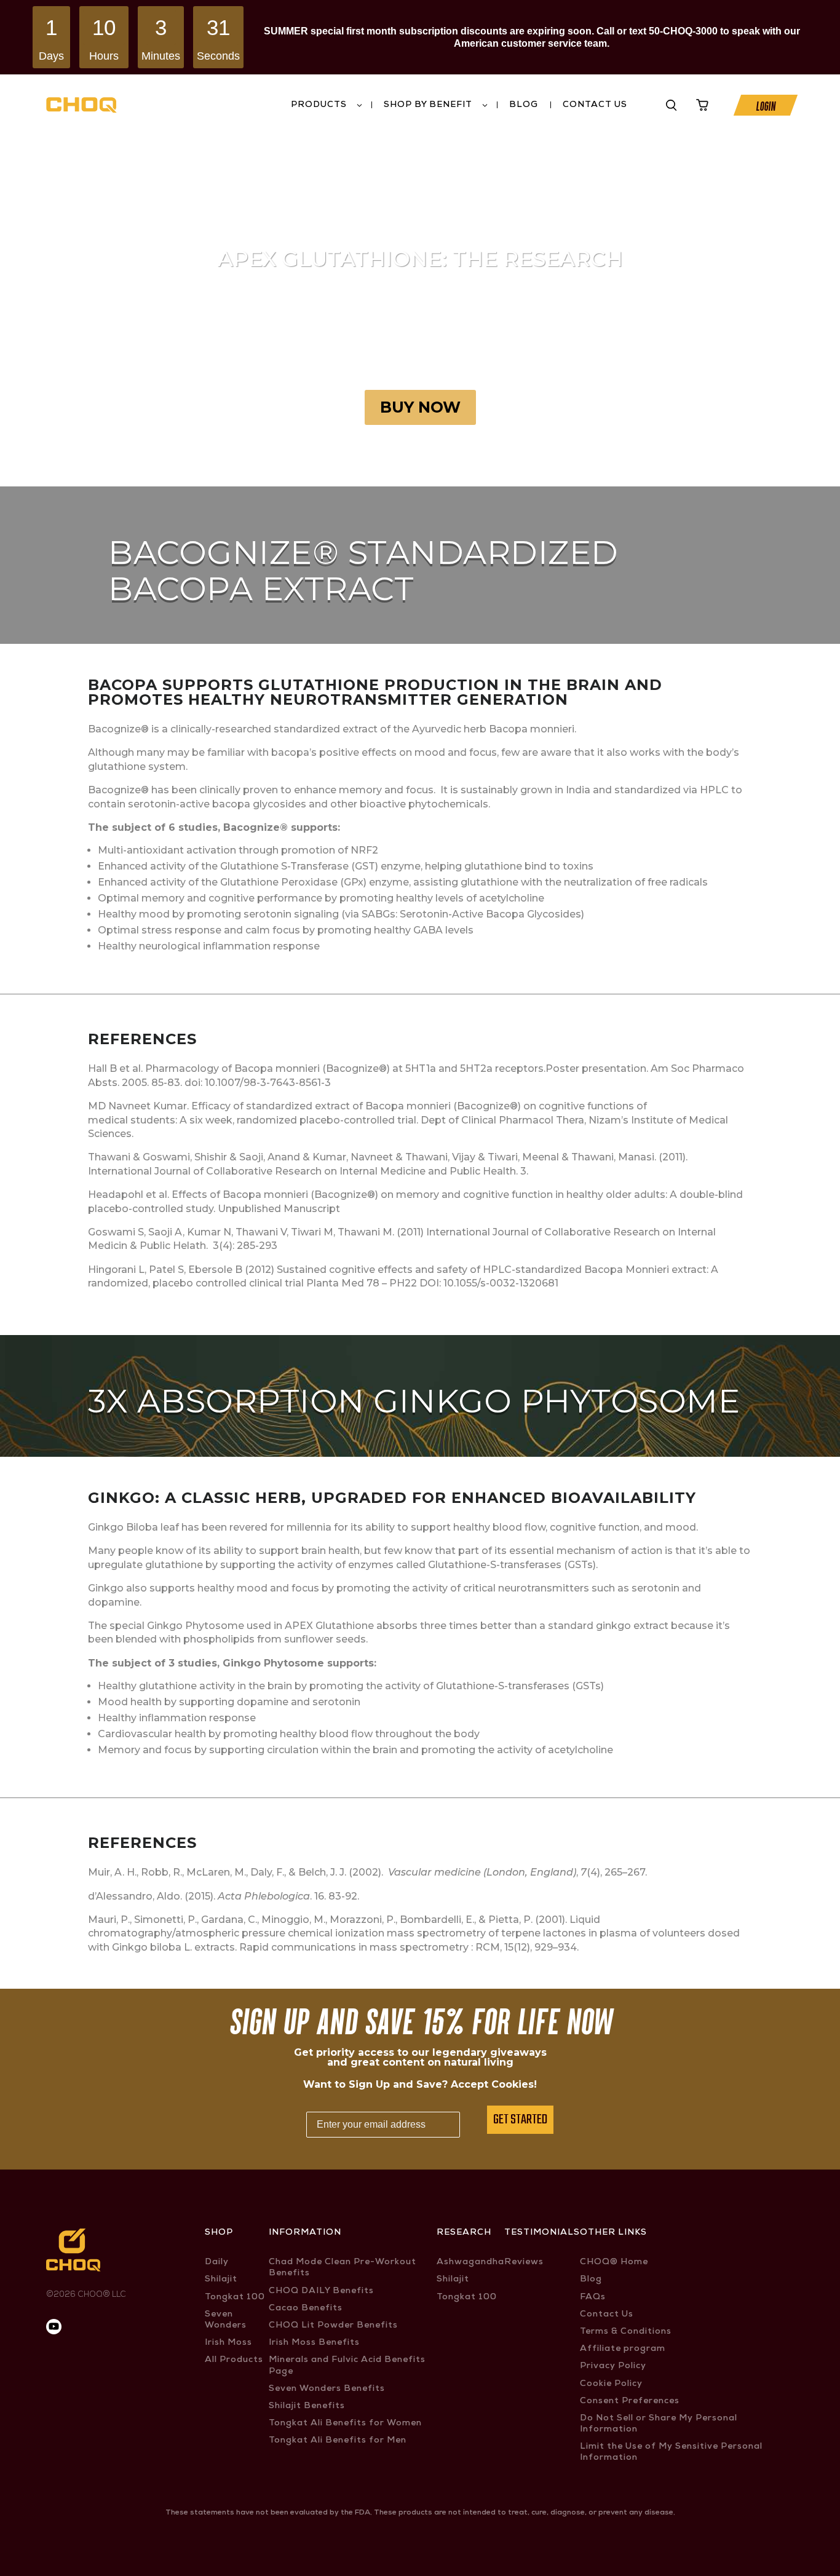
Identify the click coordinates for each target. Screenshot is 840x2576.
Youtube (642, 105)
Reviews (524, 2262)
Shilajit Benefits (307, 2406)
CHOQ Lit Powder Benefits (333, 2326)
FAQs (593, 2297)
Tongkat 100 (235, 2297)
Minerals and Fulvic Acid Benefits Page (347, 2366)
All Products (234, 2360)
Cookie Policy (611, 2384)
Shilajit (221, 2280)
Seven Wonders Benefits (327, 2389)
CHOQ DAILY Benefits (321, 2291)
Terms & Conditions (626, 2332)
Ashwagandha (470, 2262)
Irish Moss (228, 2343)
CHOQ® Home (614, 2262)
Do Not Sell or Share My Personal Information (659, 2424)
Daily (217, 2262)
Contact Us (595, 105)
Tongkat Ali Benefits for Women (345, 2423)
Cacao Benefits (306, 2308)
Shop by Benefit (428, 105)
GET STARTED (520, 2120)
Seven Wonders (226, 2320)
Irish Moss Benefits (314, 2343)
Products (319, 105)
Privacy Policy (613, 2366)
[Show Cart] (702, 105)
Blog (524, 105)
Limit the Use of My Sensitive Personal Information (671, 2452)
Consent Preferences (630, 2401)
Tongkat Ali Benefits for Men (338, 2441)
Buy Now (420, 407)
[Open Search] (672, 105)
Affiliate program (623, 2349)
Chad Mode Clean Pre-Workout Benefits (343, 2268)
